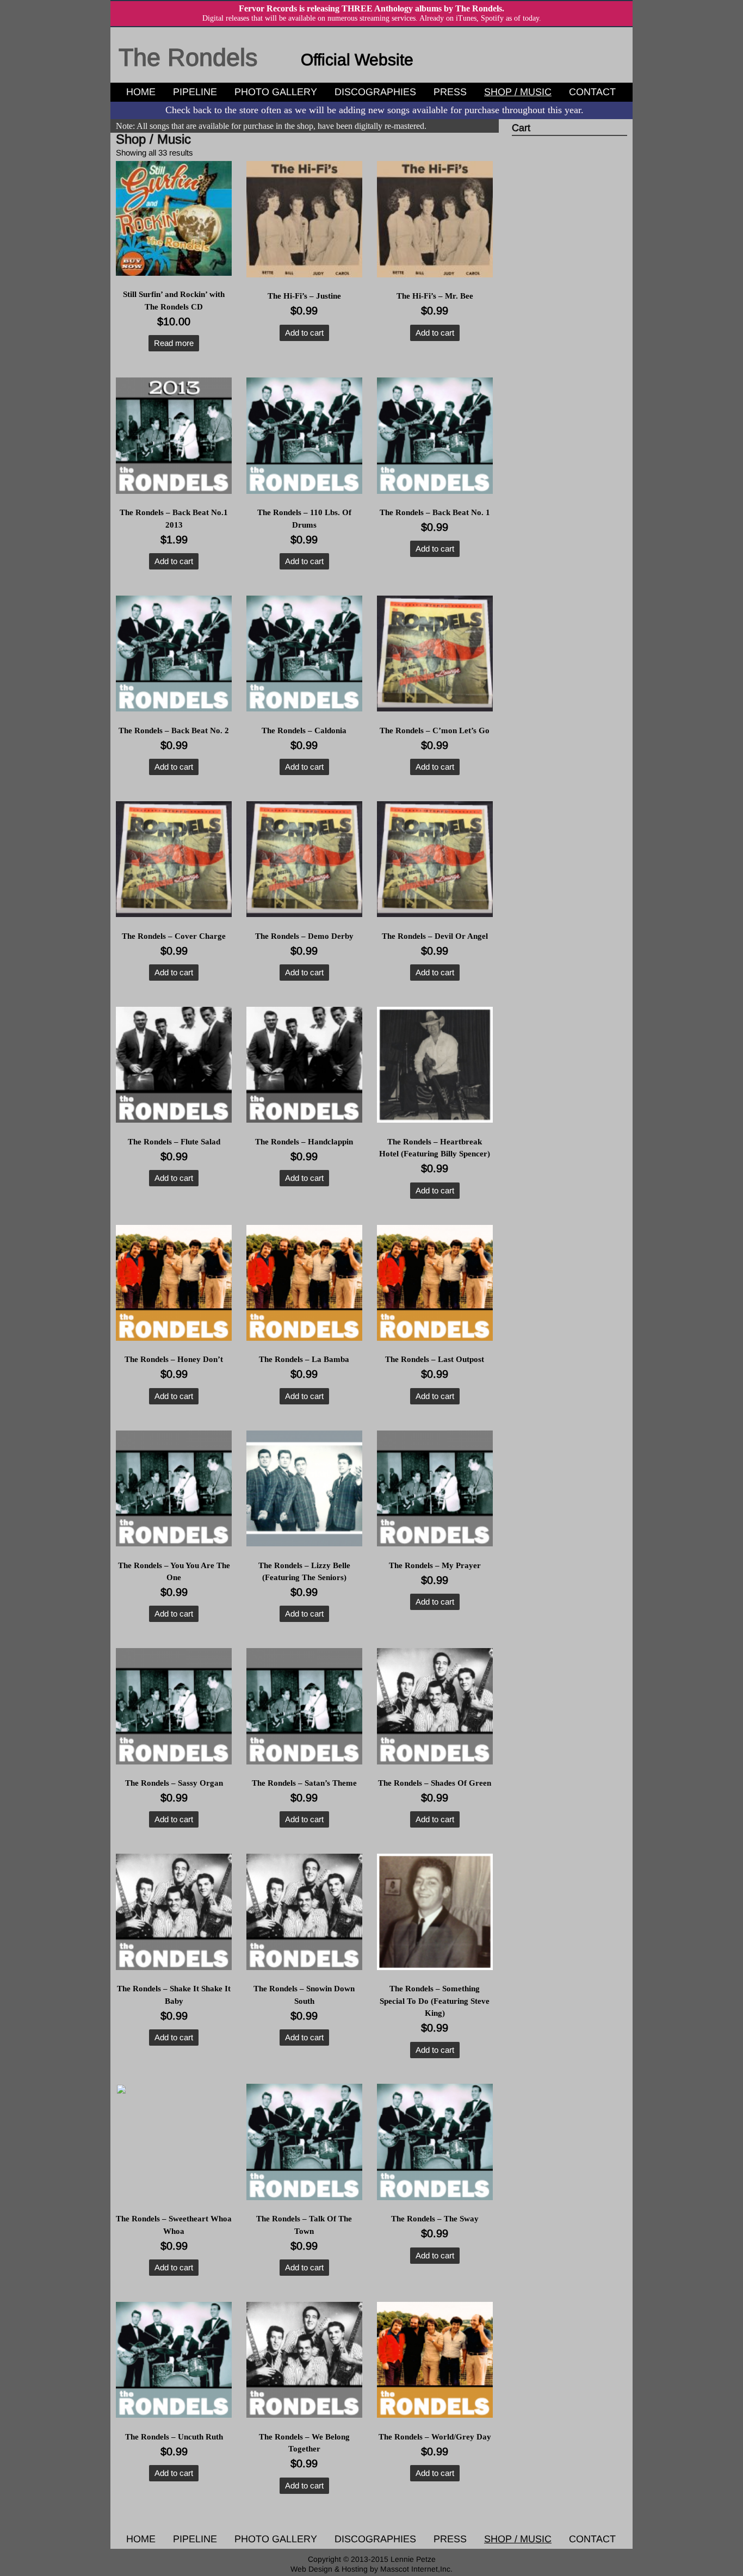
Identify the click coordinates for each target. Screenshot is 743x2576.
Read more (174, 343)
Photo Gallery (276, 92)
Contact (592, 92)
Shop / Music (518, 92)
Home (141, 92)
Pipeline (195, 92)
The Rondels (188, 57)
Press (450, 92)
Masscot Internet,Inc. (416, 2569)
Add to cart (304, 333)
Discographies (375, 92)
